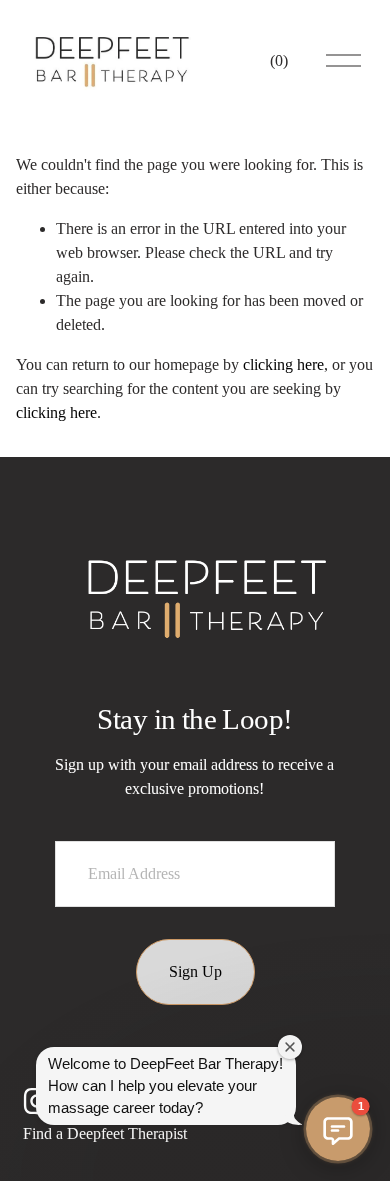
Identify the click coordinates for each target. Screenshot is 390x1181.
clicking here (283, 364)
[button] (338, 1129)
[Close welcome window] (290, 1047)
